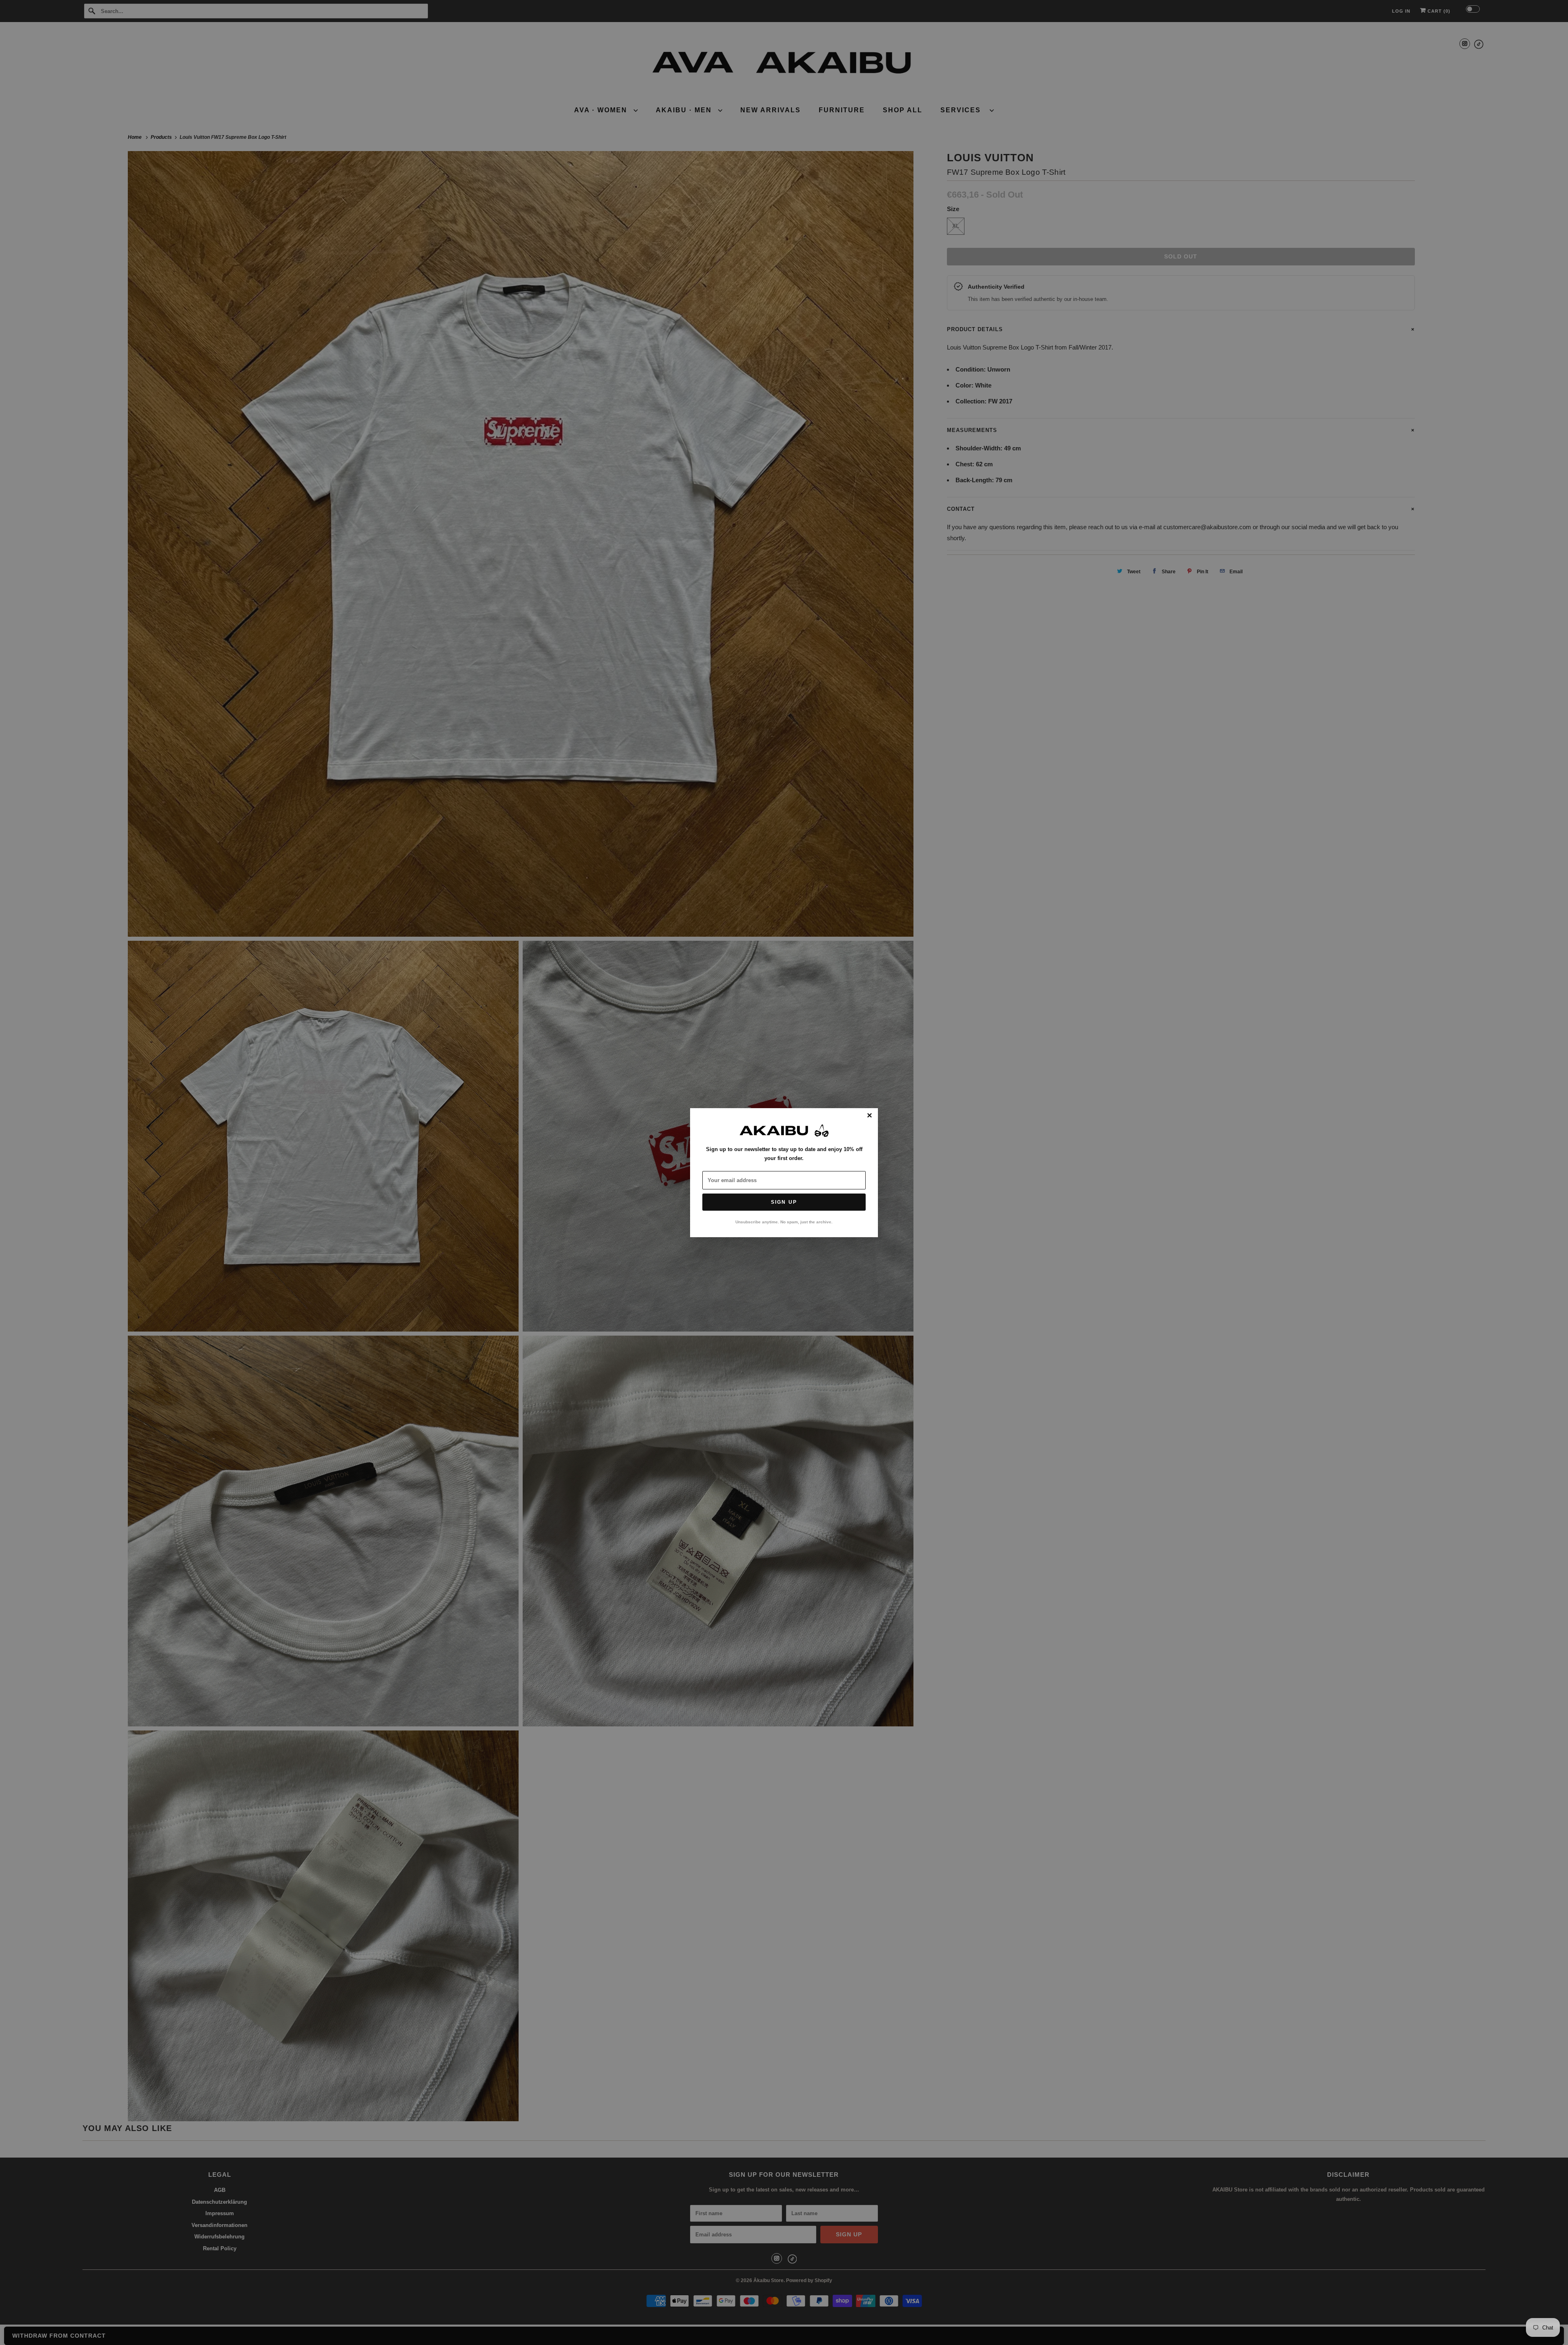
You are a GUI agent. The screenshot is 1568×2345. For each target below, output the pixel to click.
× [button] (870, 1116)
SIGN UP (784, 1202)
